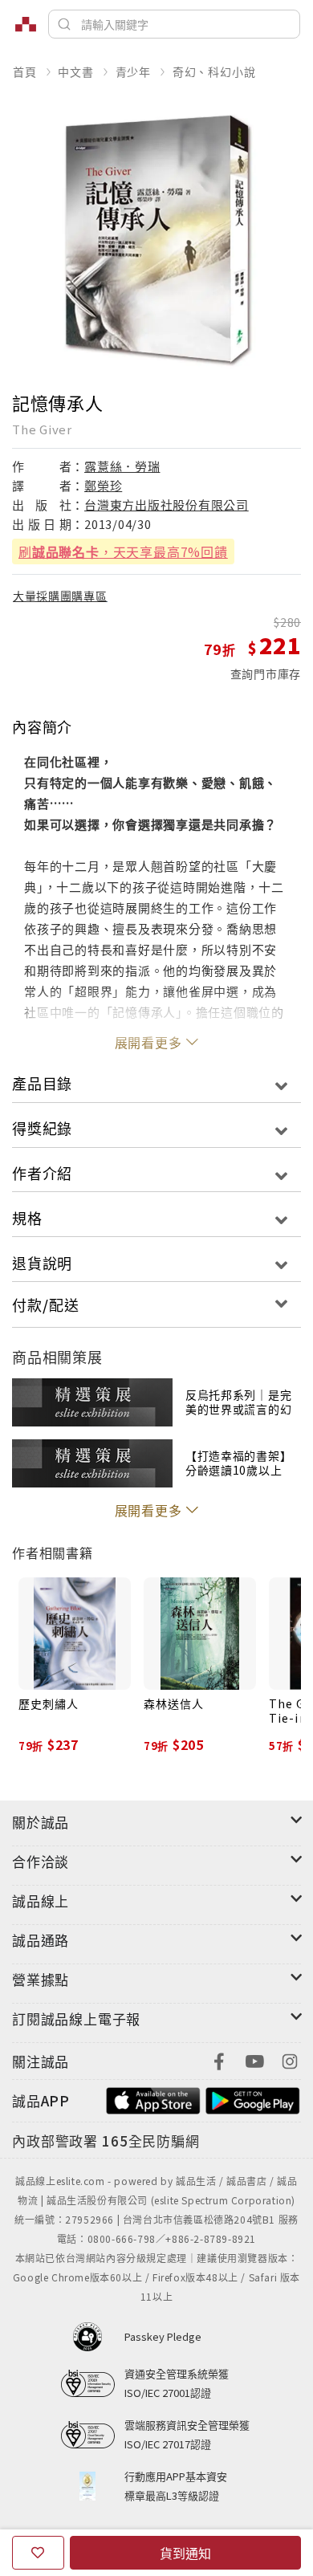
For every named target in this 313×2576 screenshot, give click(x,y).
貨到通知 (185, 2553)
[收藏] (38, 2553)
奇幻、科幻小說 (214, 71)
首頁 (25, 71)
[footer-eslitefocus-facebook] (219, 2059)
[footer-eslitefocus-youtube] (254, 2059)
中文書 (75, 71)
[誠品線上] (26, 24)
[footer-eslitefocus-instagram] (290, 2059)
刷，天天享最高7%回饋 (123, 551)
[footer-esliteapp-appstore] (153, 2099)
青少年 (133, 71)
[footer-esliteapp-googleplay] (253, 2099)
